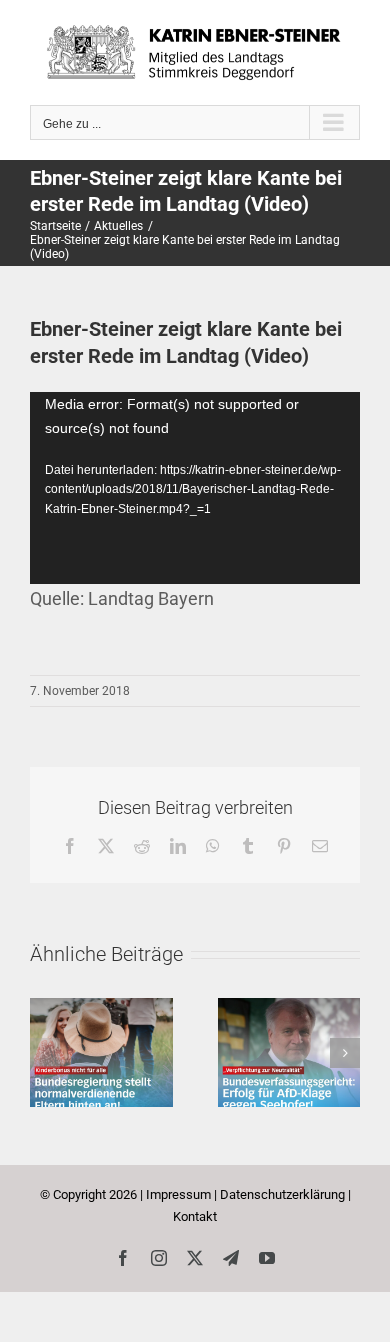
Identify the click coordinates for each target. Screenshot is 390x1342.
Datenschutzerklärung (282, 1194)
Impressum (178, 1194)
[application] (195, 488)
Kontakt (195, 1216)
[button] (45, 1053)
